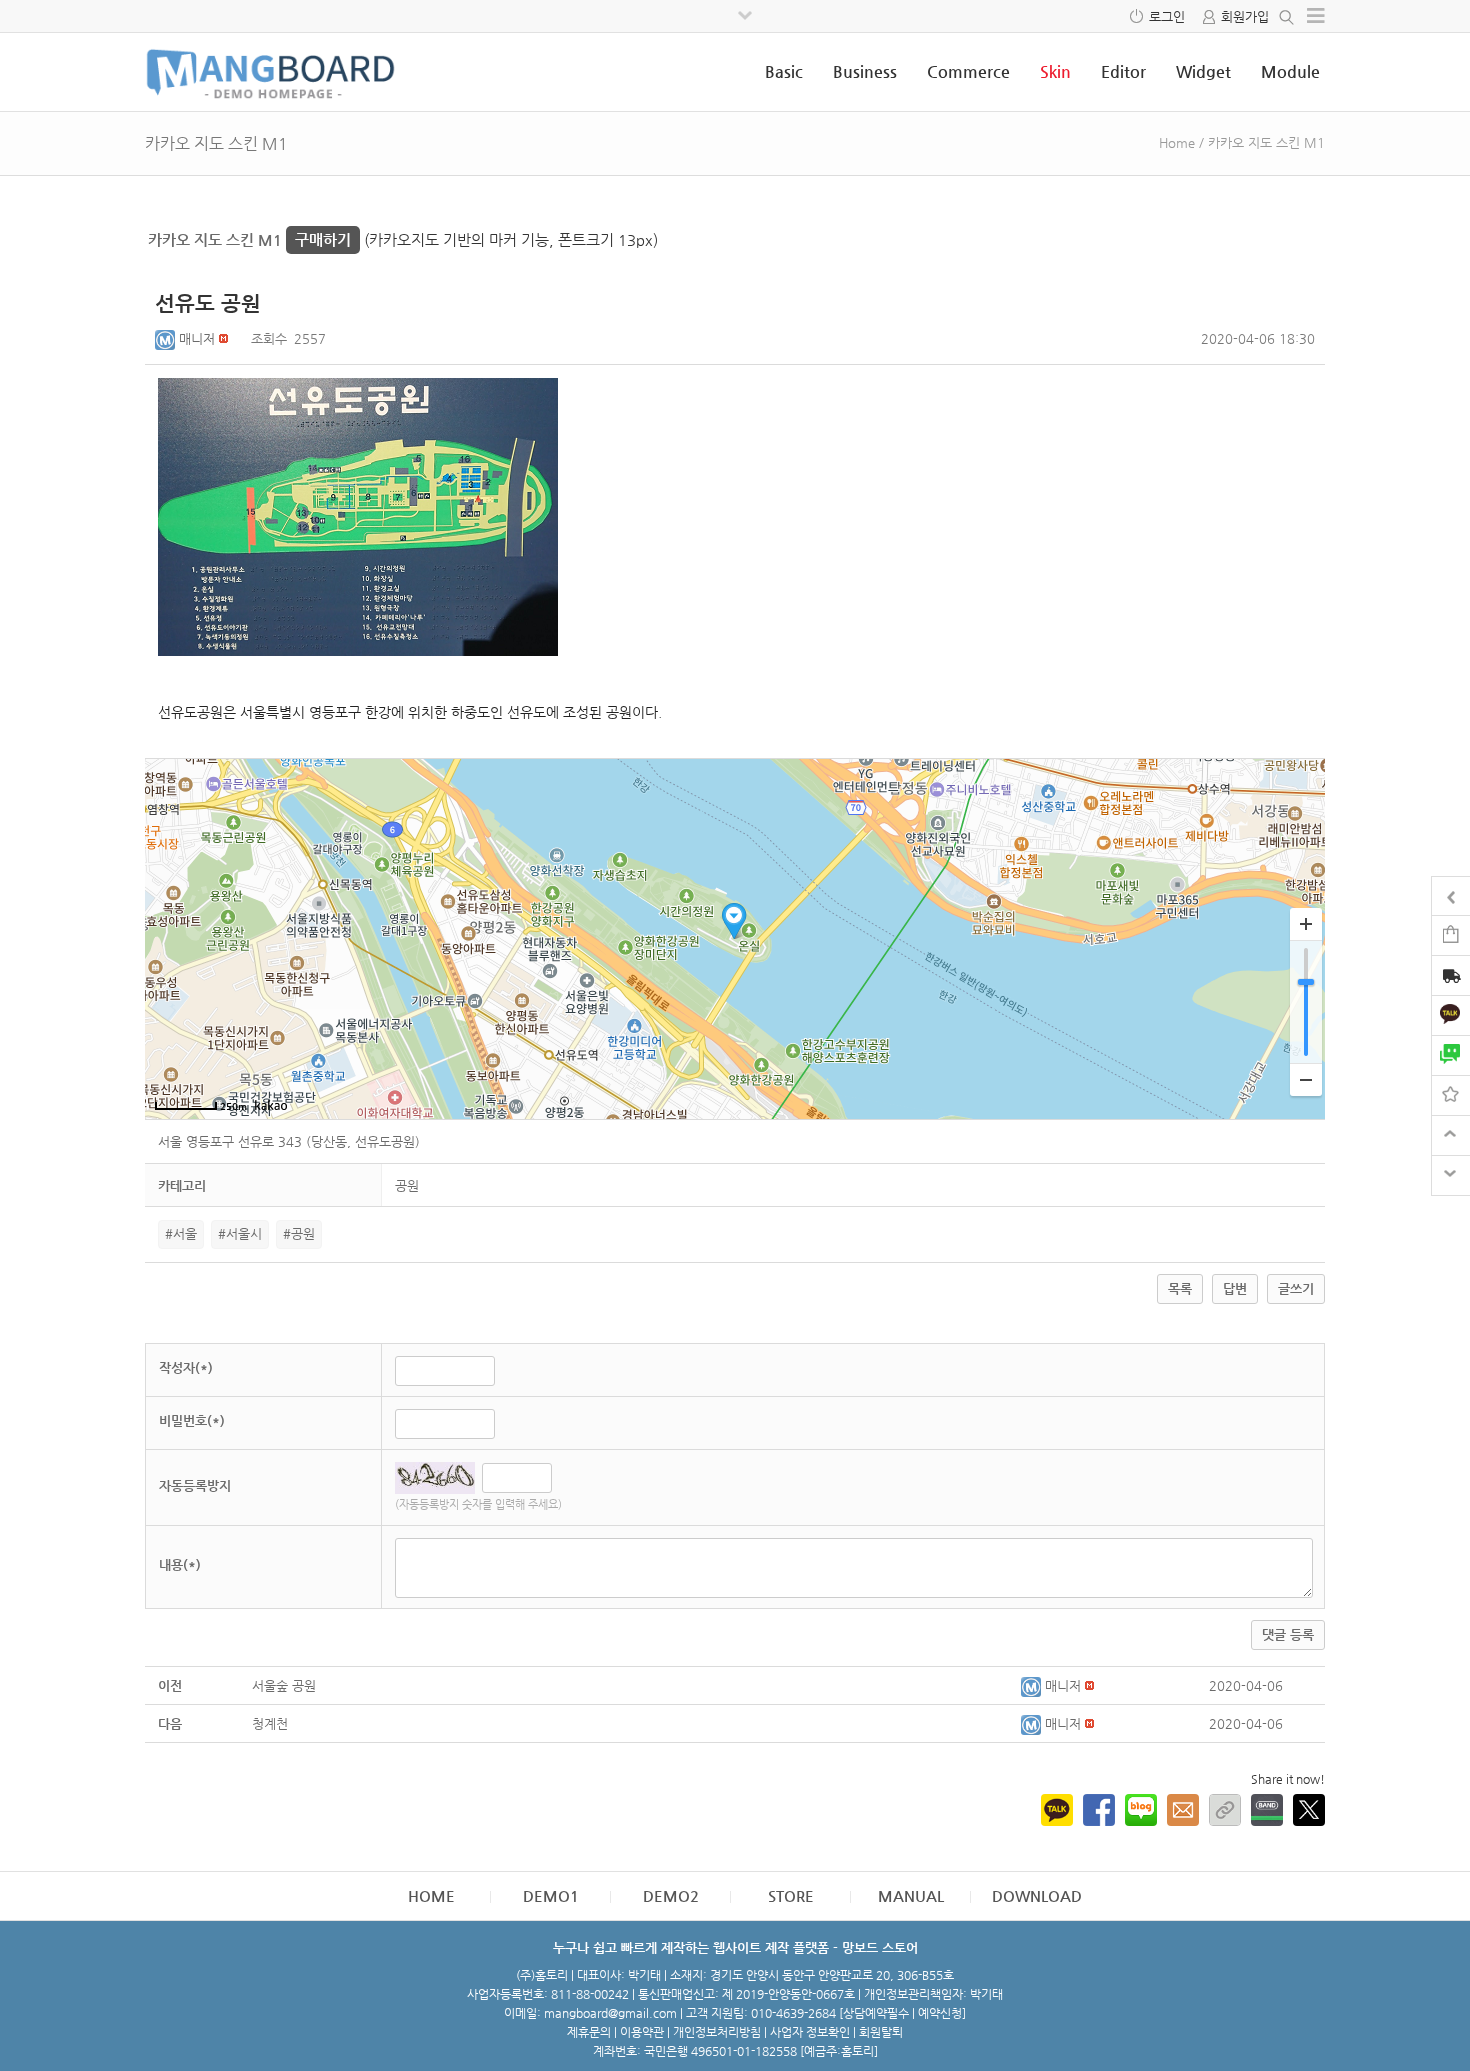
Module (1290, 71)
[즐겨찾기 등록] (1451, 1094)
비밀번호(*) (192, 1420)
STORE (791, 1895)
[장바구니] (1451, 934)
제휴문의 (589, 2032)
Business (865, 71)
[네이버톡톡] (1451, 1054)
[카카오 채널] (1451, 1014)
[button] (167, 338)
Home (1177, 142)
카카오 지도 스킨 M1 (249, 239)
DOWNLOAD (1037, 1895)
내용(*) (180, 1564)
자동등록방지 (195, 1485)
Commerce (968, 71)
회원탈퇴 (881, 2032)
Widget (1203, 71)
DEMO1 (551, 1895)
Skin (1055, 71)
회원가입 (1245, 16)
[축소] (1306, 1079)
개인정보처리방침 (717, 2032)
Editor (1123, 71)
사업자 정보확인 (810, 2032)
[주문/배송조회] (1451, 977)
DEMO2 (671, 1895)
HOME (431, 1895)
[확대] (1306, 924)
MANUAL (911, 1895)
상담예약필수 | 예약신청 (902, 2013)
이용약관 (642, 2032)
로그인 (1167, 16)
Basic (784, 71)
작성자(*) (186, 1367)
